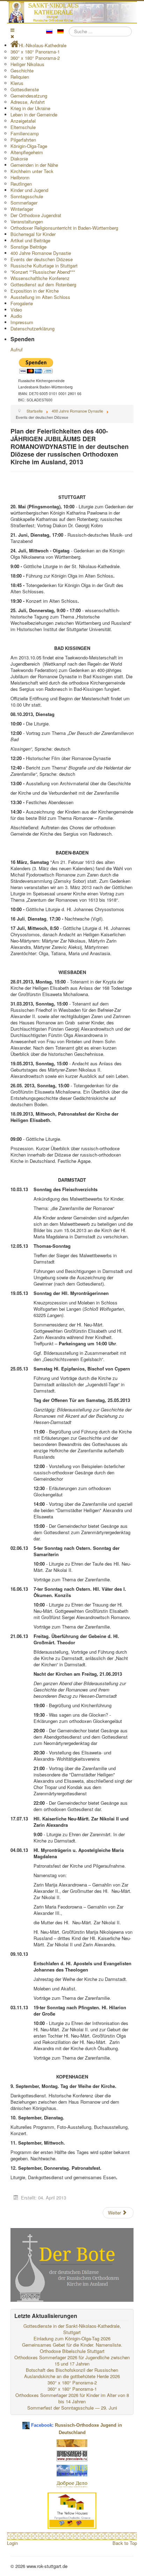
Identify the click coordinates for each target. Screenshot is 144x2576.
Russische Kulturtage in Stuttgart (44, 266)
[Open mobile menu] (12, 30)
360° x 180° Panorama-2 (35, 58)
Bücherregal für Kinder (33, 234)
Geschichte (22, 70)
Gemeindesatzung (29, 96)
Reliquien (20, 77)
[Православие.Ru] (72, 2455)
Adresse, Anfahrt (28, 102)
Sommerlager (24, 203)
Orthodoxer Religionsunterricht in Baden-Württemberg (64, 228)
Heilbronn (20, 177)
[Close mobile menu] (12, 36)
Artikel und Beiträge (30, 240)
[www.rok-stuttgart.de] (73, 12)
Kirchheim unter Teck (32, 171)
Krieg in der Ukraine (30, 108)
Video (16, 310)
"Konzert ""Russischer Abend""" (43, 272)
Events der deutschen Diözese (42, 259)
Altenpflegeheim (27, 152)
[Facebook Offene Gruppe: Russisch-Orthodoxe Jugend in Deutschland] (26, 2423)
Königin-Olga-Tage (29, 146)
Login (12, 2543)
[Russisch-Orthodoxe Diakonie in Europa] (72, 2484)
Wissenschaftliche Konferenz (40, 278)
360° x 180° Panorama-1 (35, 52)
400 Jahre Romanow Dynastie (41, 253)
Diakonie (19, 159)
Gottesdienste (25, 89)
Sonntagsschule (27, 196)
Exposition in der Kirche (35, 291)
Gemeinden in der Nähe (34, 165)
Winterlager (22, 209)
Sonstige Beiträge (28, 247)
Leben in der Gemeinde (34, 115)
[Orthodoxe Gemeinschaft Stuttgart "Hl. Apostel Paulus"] (72, 2443)
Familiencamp (25, 133)
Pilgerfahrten (23, 140)
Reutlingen (21, 184)
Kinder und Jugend (29, 190)
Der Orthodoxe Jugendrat (36, 215)
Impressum (22, 322)
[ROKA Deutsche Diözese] (72, 2470)
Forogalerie (22, 303)
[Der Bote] (72, 2264)
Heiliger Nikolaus (27, 64)
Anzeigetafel (23, 121)
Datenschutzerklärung (33, 328)
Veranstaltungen (27, 221)
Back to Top (125, 2543)
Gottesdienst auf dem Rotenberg (43, 284)
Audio (16, 316)
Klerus (17, 83)
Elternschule (23, 127)
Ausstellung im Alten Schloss (40, 297)
